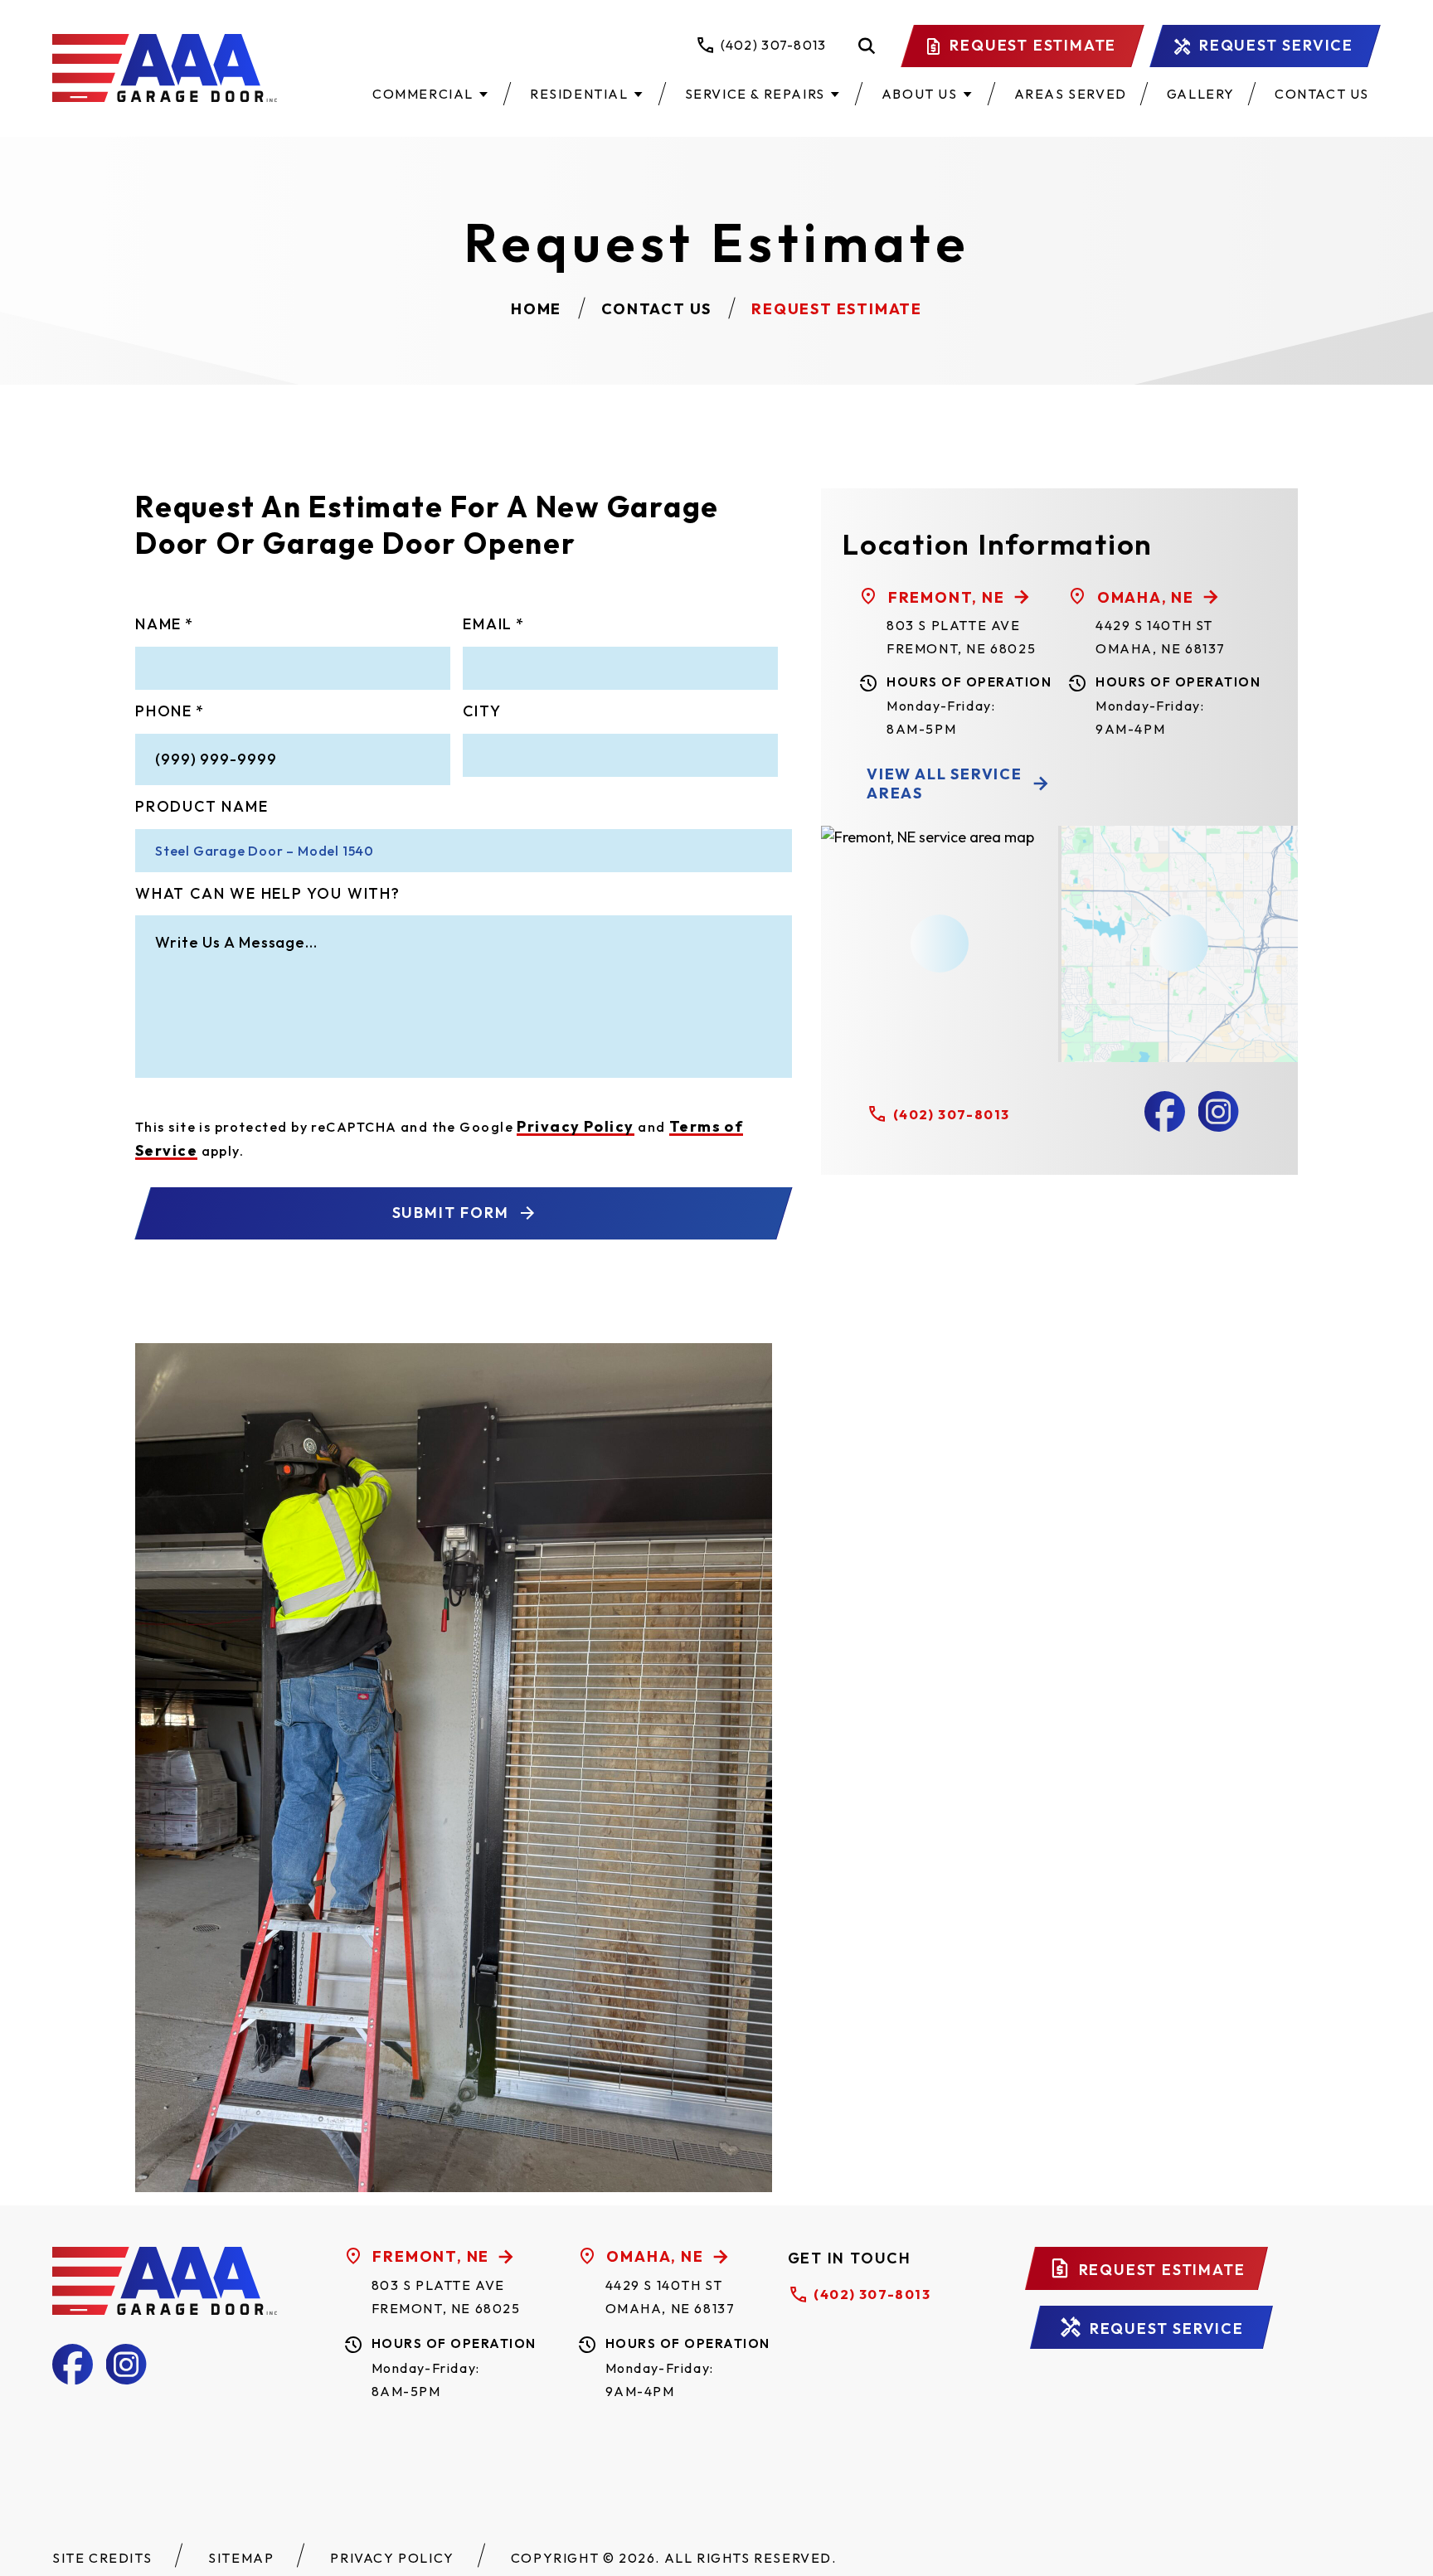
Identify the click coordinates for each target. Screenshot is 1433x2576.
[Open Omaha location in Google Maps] (1179, 944)
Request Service (1276, 45)
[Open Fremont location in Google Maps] (940, 944)
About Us (920, 94)
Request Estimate (1033, 45)
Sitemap (241, 2558)
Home (536, 309)
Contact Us (1322, 94)
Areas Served (1071, 94)
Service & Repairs (755, 94)
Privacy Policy (575, 1126)
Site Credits (102, 2558)
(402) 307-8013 (952, 1114)
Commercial (423, 94)
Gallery (1201, 94)
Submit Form (451, 1213)
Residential (579, 94)
